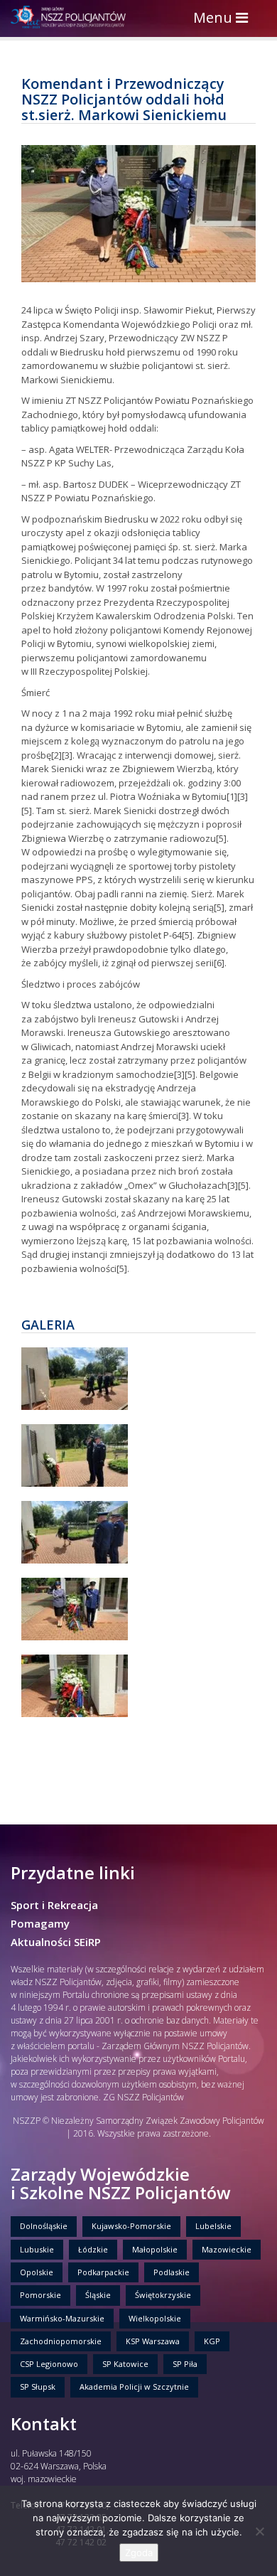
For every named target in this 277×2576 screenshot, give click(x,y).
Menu (224, 19)
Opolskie (37, 2272)
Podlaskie (172, 2272)
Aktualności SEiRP (56, 1942)
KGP (212, 2341)
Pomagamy (40, 1923)
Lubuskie (37, 2249)
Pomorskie (40, 2295)
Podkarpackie (103, 2272)
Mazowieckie (227, 2249)
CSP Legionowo (49, 2364)
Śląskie (98, 2295)
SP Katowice (125, 2364)
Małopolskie (155, 2249)
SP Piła (185, 2364)
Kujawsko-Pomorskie (131, 2226)
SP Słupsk (38, 2387)
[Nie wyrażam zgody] (259, 2531)
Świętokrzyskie (163, 2295)
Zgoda (139, 2553)
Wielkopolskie (155, 2318)
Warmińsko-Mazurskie (62, 2318)
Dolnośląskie (44, 2226)
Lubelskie (213, 2226)
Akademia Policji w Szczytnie (134, 2387)
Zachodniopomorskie (61, 2341)
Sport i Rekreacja (54, 1905)
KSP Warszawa (153, 2341)
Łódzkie (93, 2249)
